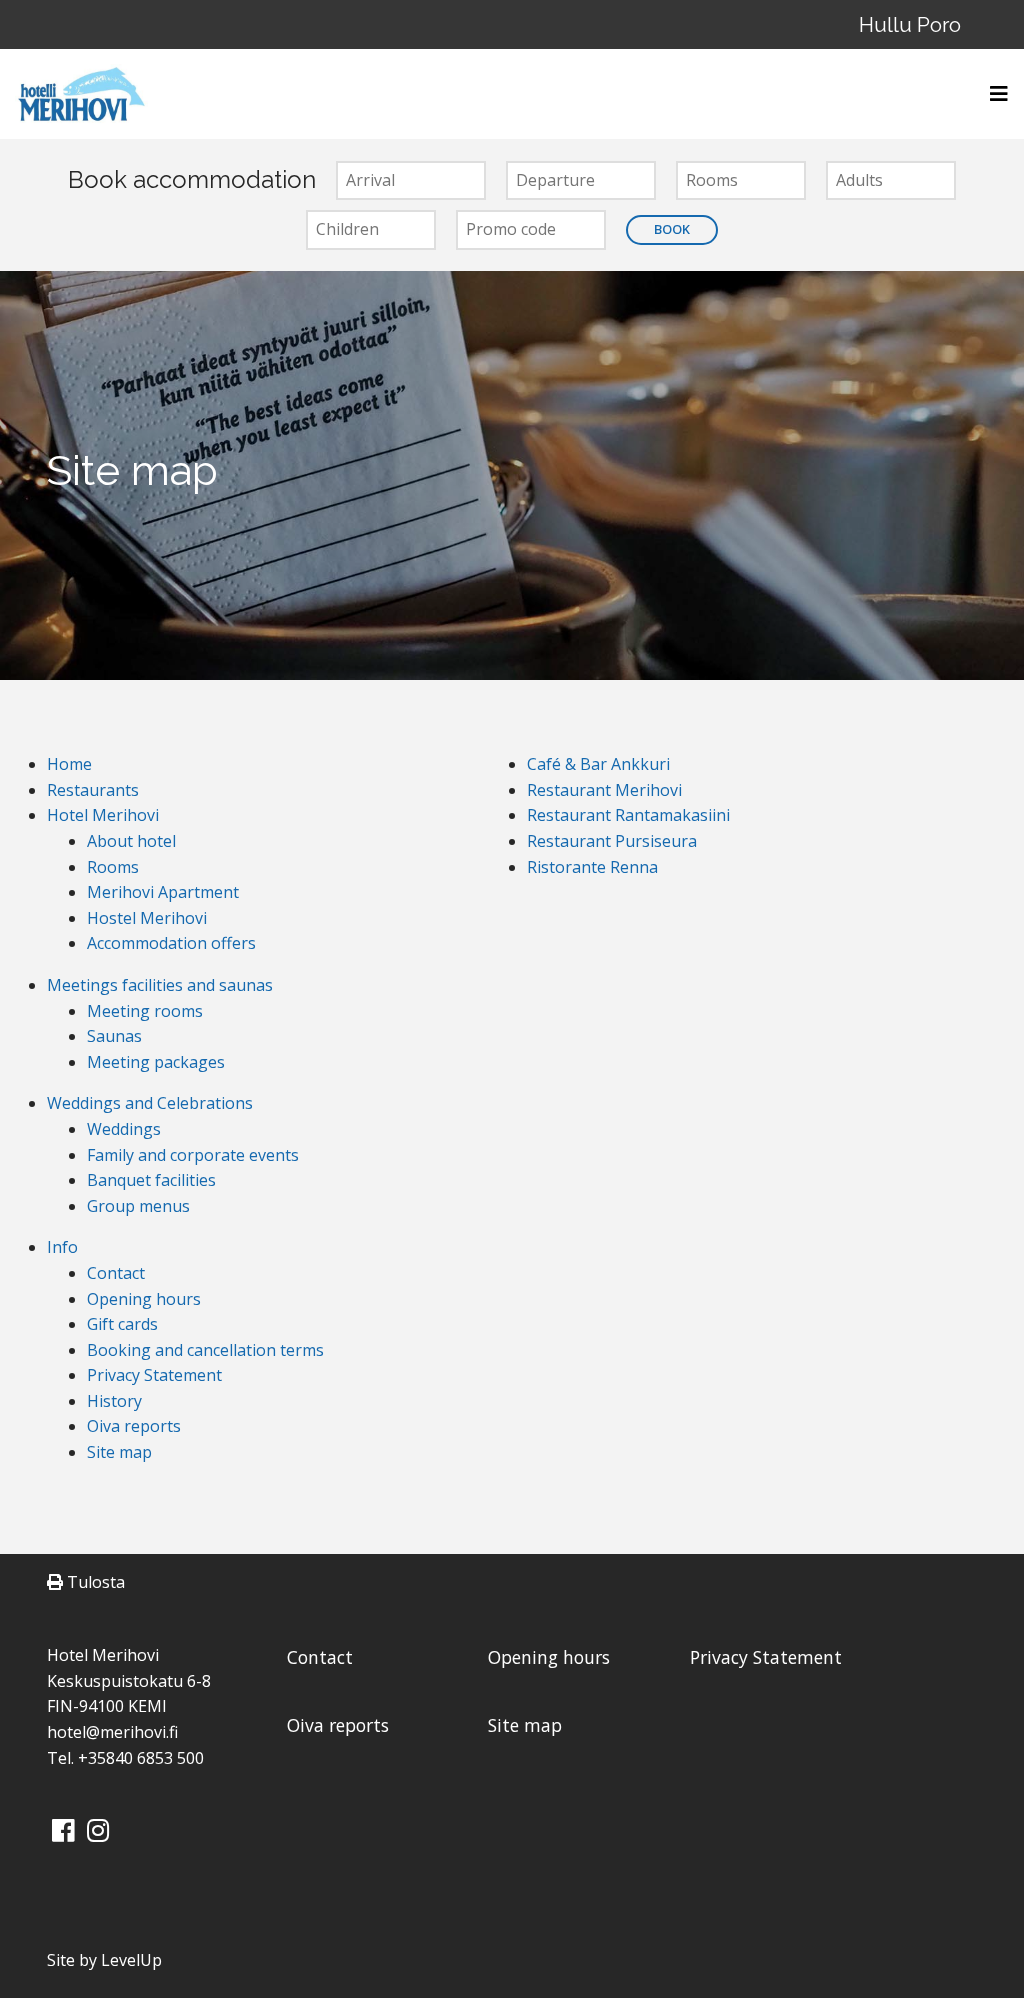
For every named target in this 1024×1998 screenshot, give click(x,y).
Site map (119, 1452)
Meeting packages (156, 1062)
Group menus (138, 1206)
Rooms (113, 867)
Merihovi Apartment (163, 892)
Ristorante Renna (592, 867)
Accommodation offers (171, 943)
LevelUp (131, 1960)
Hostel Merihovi (147, 918)
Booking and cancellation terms (205, 1350)
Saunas (114, 1036)
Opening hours (144, 1299)
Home (69, 764)
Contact (116, 1273)
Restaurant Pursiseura (612, 841)
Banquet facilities (151, 1180)
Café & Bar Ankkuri (598, 764)
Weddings (124, 1129)
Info (62, 1247)
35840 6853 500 (146, 1758)
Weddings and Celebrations (150, 1103)
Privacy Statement (154, 1375)
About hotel (131, 841)
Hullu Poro (910, 24)
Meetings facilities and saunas (160, 985)
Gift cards (122, 1324)
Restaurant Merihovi (604, 790)
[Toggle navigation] (993, 94)
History (114, 1401)
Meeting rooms (145, 1011)
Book (672, 229)
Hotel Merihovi (103, 815)
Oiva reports (134, 1426)
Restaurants (93, 790)
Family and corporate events (193, 1155)
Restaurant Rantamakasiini (628, 815)
